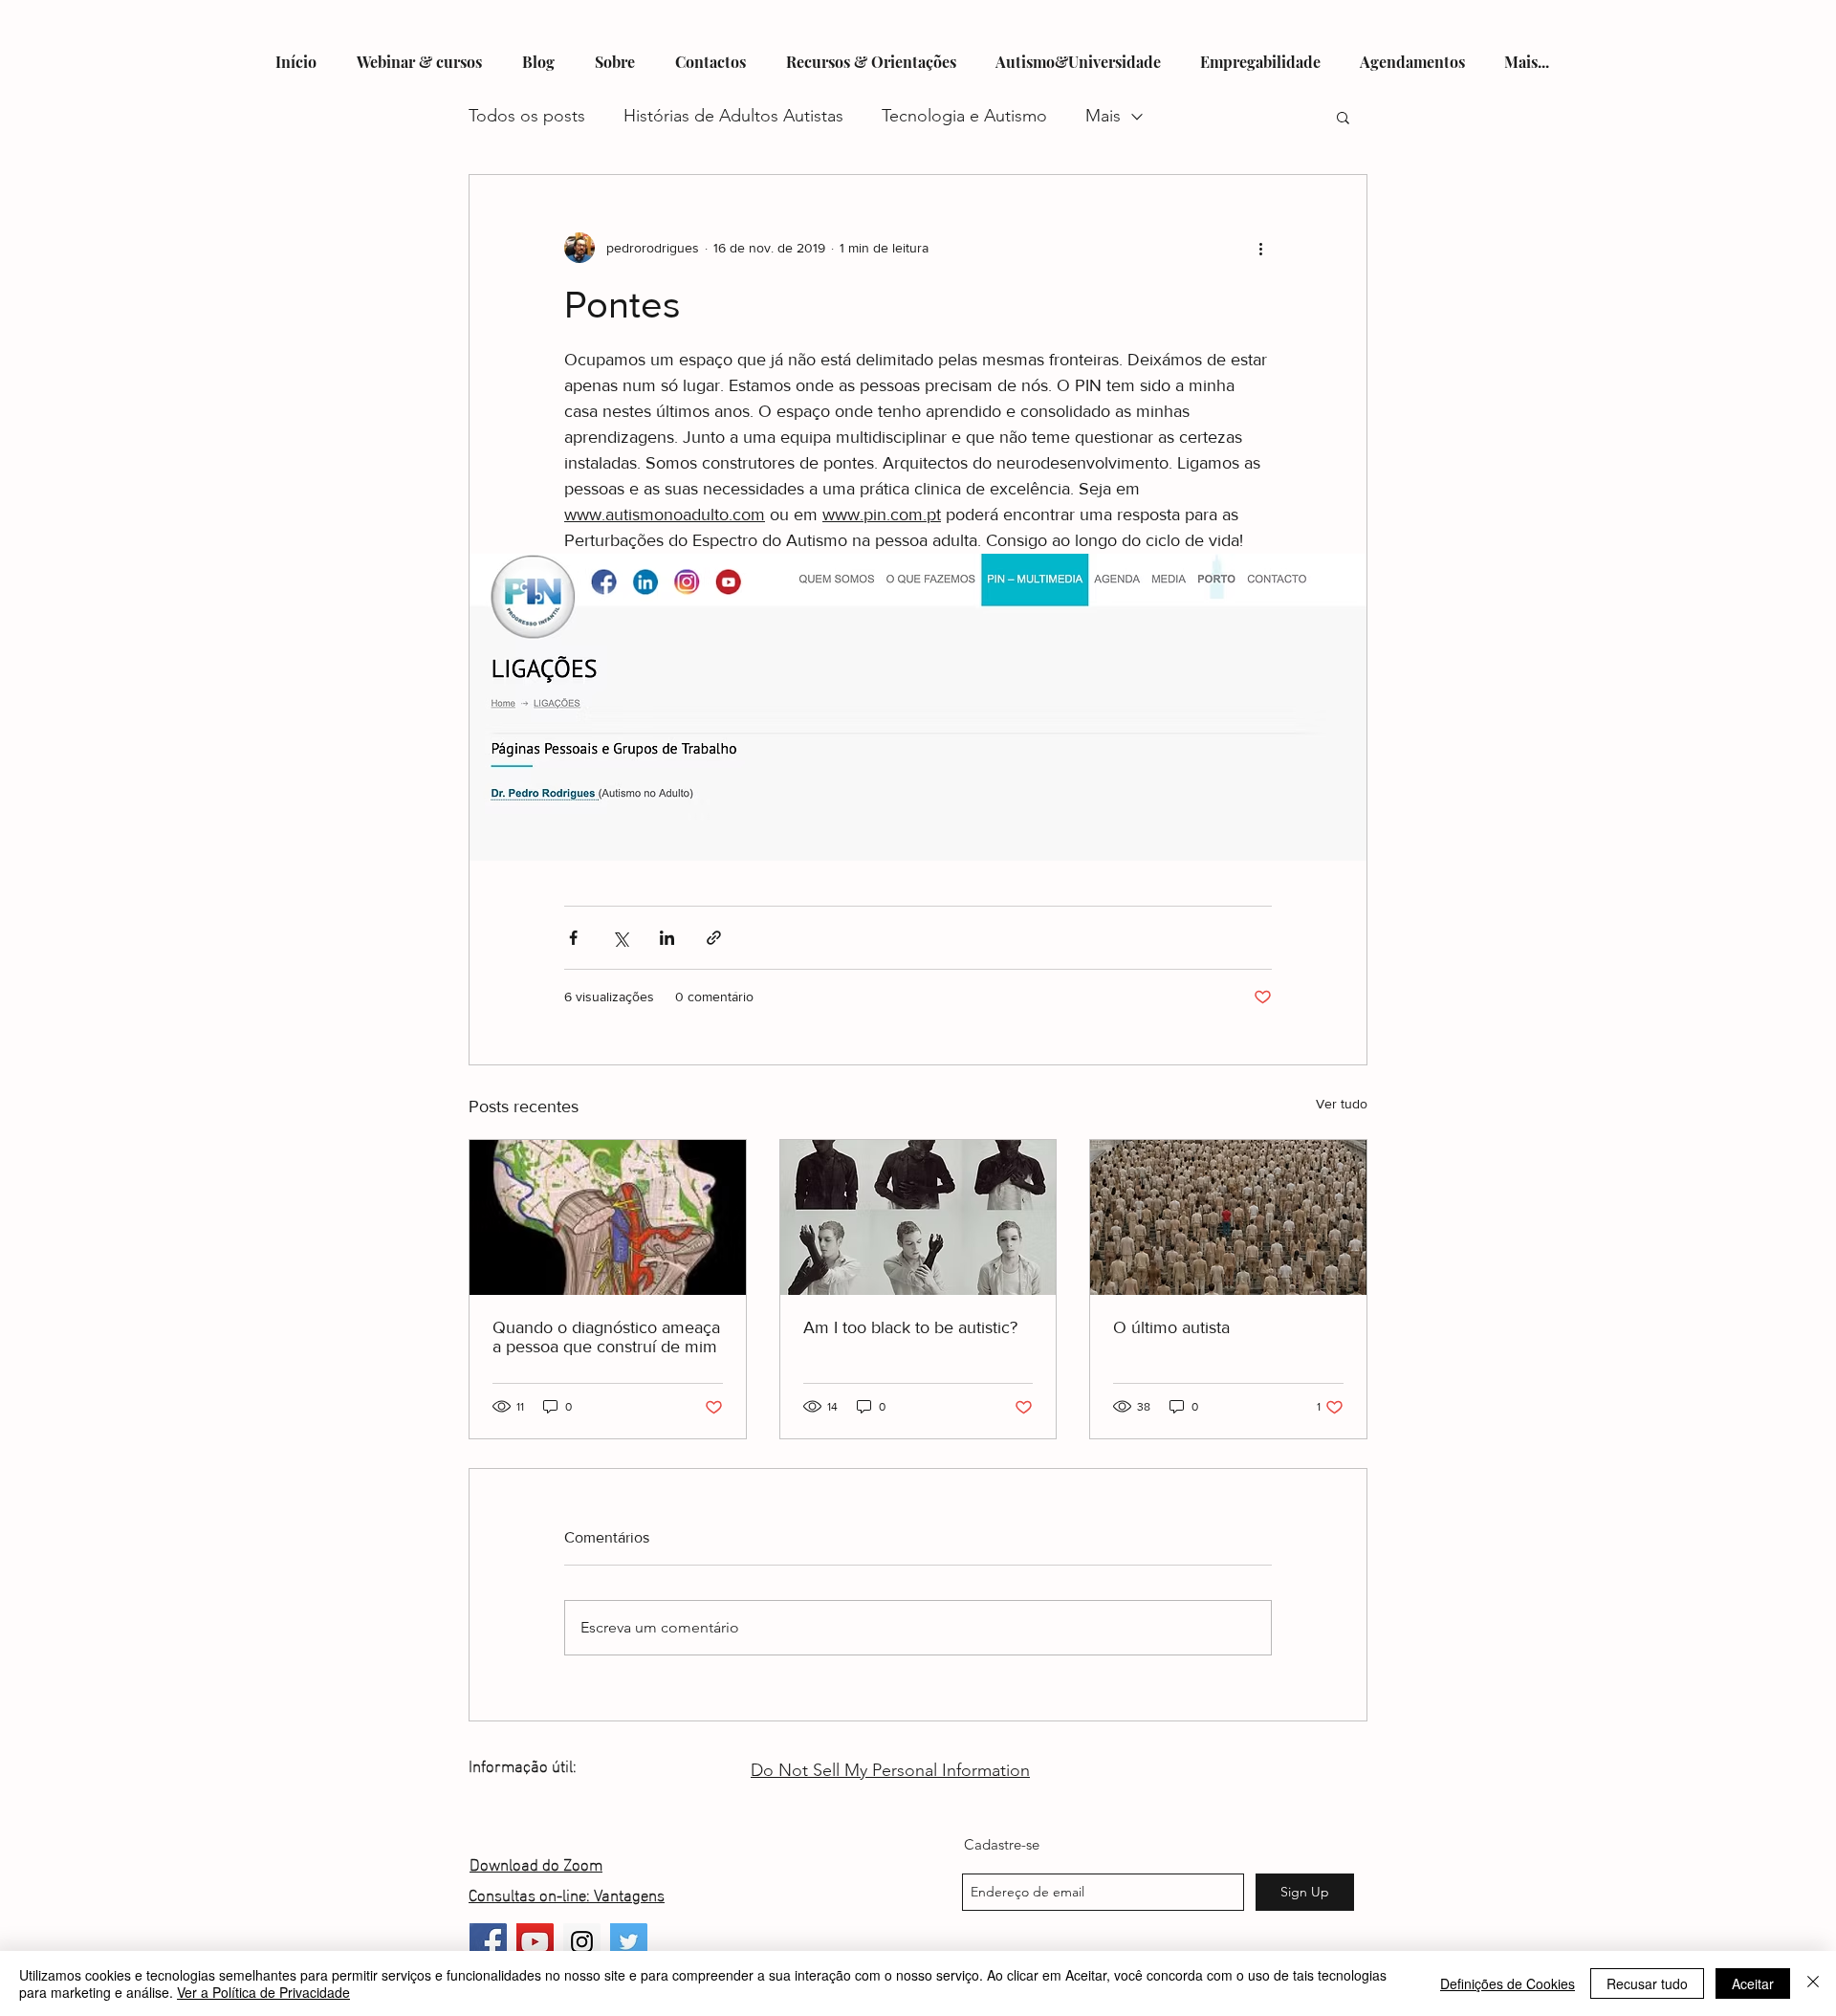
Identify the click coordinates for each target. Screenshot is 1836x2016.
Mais (1103, 116)
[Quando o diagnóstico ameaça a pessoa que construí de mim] (608, 1217)
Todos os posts (527, 116)
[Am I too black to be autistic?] (918, 1217)
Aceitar (1753, 1983)
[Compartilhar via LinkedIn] (667, 938)
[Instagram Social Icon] (582, 1942)
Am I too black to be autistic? (910, 1327)
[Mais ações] (1260, 248)
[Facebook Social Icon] (488, 1942)
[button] (1343, 117)
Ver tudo (1342, 1104)
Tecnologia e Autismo (964, 116)
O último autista (1171, 1327)
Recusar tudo (1647, 1983)
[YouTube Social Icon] (535, 1942)
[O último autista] (1228, 1217)
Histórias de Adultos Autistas (733, 116)
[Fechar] (1813, 1983)
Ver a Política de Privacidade (263, 1992)
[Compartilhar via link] (714, 938)
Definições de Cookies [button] (1508, 1983)
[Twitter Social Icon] (629, 1942)
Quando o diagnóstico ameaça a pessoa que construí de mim (606, 1337)
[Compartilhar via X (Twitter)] (620, 938)
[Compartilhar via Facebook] (573, 938)
